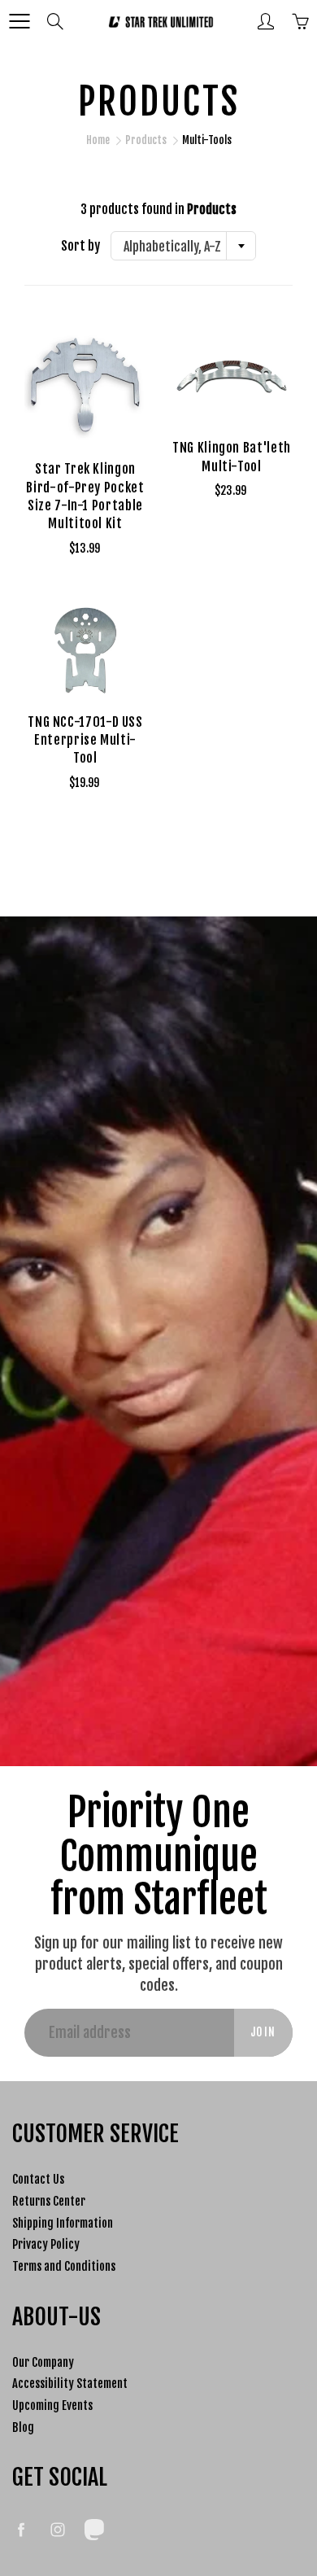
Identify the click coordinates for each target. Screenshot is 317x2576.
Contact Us (38, 2179)
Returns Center (49, 2201)
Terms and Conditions (64, 2266)
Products (146, 140)
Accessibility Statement (70, 2384)
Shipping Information (63, 2223)
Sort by (80, 246)
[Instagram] (57, 2529)
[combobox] (183, 246)
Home (98, 140)
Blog (23, 2427)
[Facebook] (21, 2529)
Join (263, 2032)
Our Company (43, 2362)
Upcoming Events (52, 2405)
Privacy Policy (46, 2244)
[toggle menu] (19, 21)
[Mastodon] (94, 2529)
